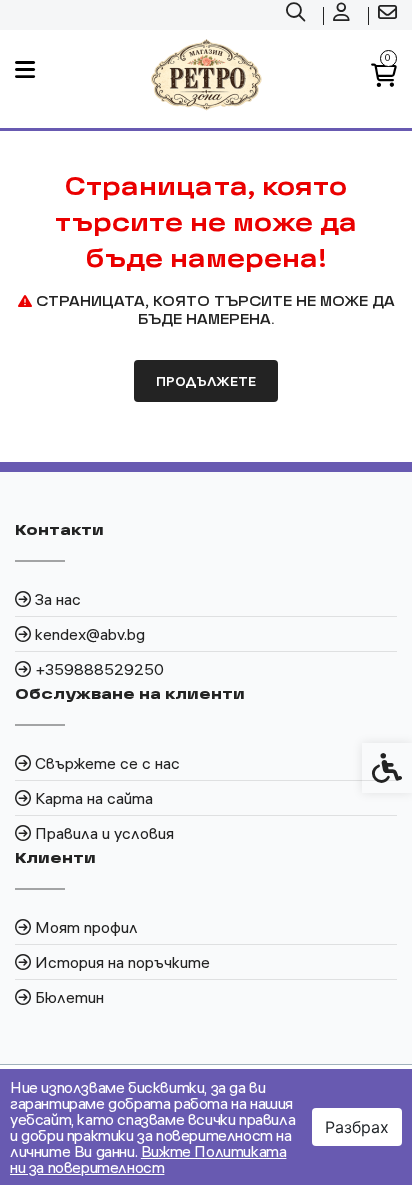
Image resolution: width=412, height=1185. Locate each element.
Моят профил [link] (86, 927)
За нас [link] (58, 599)
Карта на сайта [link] (94, 798)
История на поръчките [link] (122, 962)
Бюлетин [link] (69, 997)
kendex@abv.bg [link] (90, 634)
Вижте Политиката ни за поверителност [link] (148, 1159)
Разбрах (357, 1127)
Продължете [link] (206, 381)
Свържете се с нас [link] (107, 763)
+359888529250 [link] (99, 669)
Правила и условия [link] (104, 833)
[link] (298, 15)
